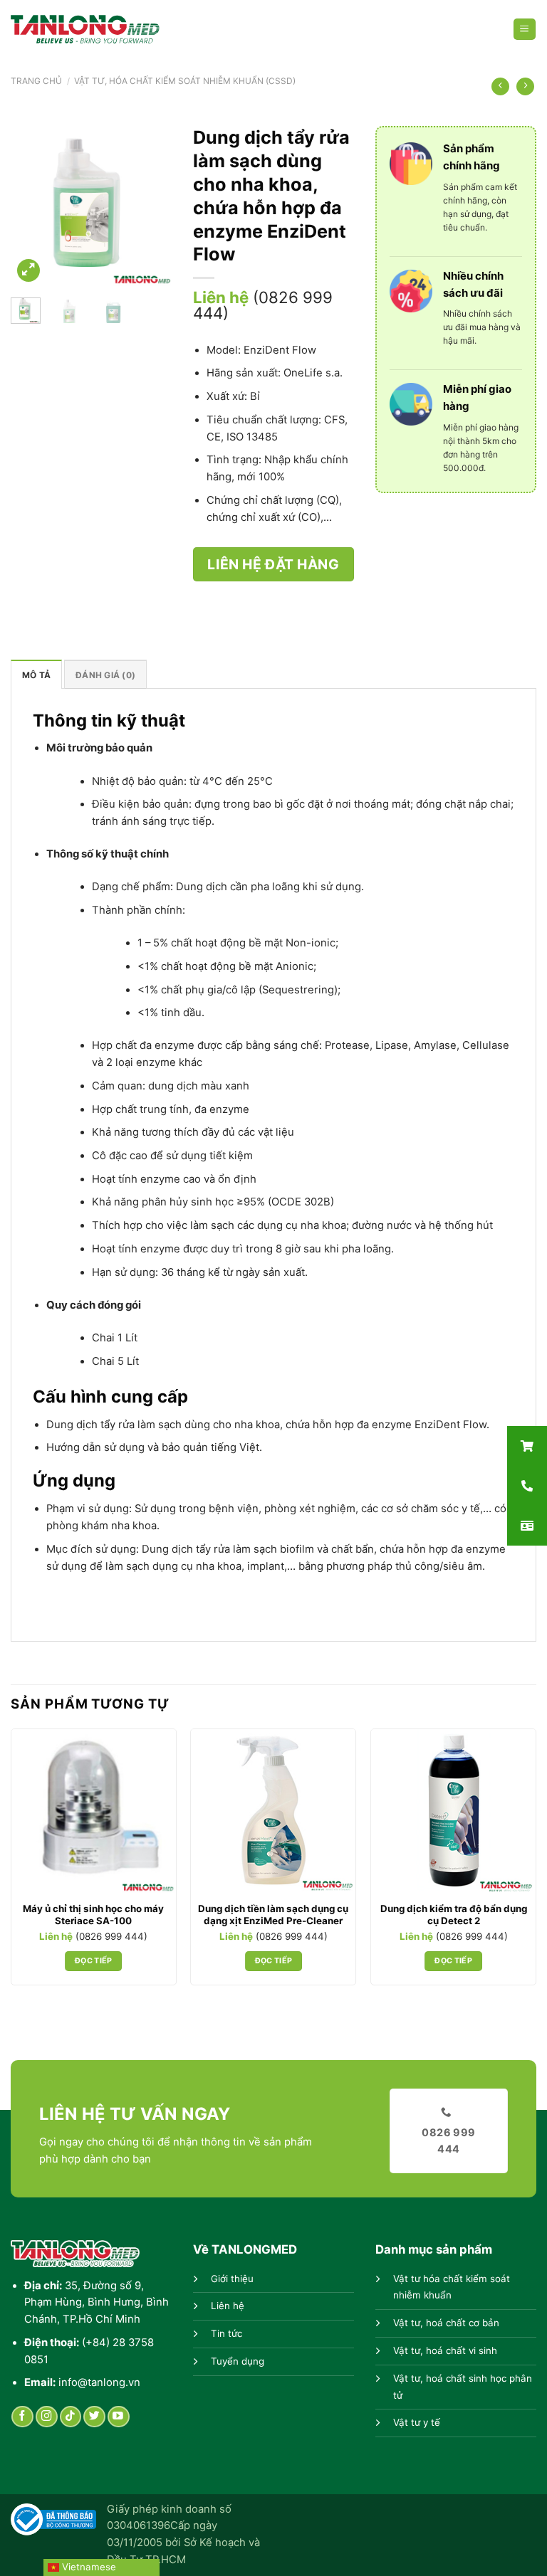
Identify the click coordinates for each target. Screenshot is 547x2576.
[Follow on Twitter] (94, 2417)
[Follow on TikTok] (71, 2417)
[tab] (36, 674)
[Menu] (525, 30)
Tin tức (226, 2333)
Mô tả (36, 675)
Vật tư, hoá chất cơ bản (446, 2323)
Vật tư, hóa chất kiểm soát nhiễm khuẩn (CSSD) (185, 81)
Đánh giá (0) (105, 675)
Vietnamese (88, 2567)
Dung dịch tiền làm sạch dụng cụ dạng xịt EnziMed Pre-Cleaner (273, 1915)
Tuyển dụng (238, 2361)
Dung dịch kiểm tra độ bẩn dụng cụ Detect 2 (454, 1915)
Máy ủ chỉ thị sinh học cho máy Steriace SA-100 (93, 1915)
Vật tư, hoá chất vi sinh (445, 2350)
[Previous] (32, 206)
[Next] (150, 206)
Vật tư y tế (417, 2422)
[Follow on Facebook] (22, 2417)
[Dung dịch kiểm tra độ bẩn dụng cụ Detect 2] (453, 1811)
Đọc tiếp (94, 1961)
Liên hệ (228, 2306)
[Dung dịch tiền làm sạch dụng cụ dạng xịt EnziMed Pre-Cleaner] (273, 1811)
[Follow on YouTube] (119, 2417)
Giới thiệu (232, 2279)
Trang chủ (36, 81)
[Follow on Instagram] (47, 2417)
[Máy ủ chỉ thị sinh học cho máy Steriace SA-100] (94, 1811)
